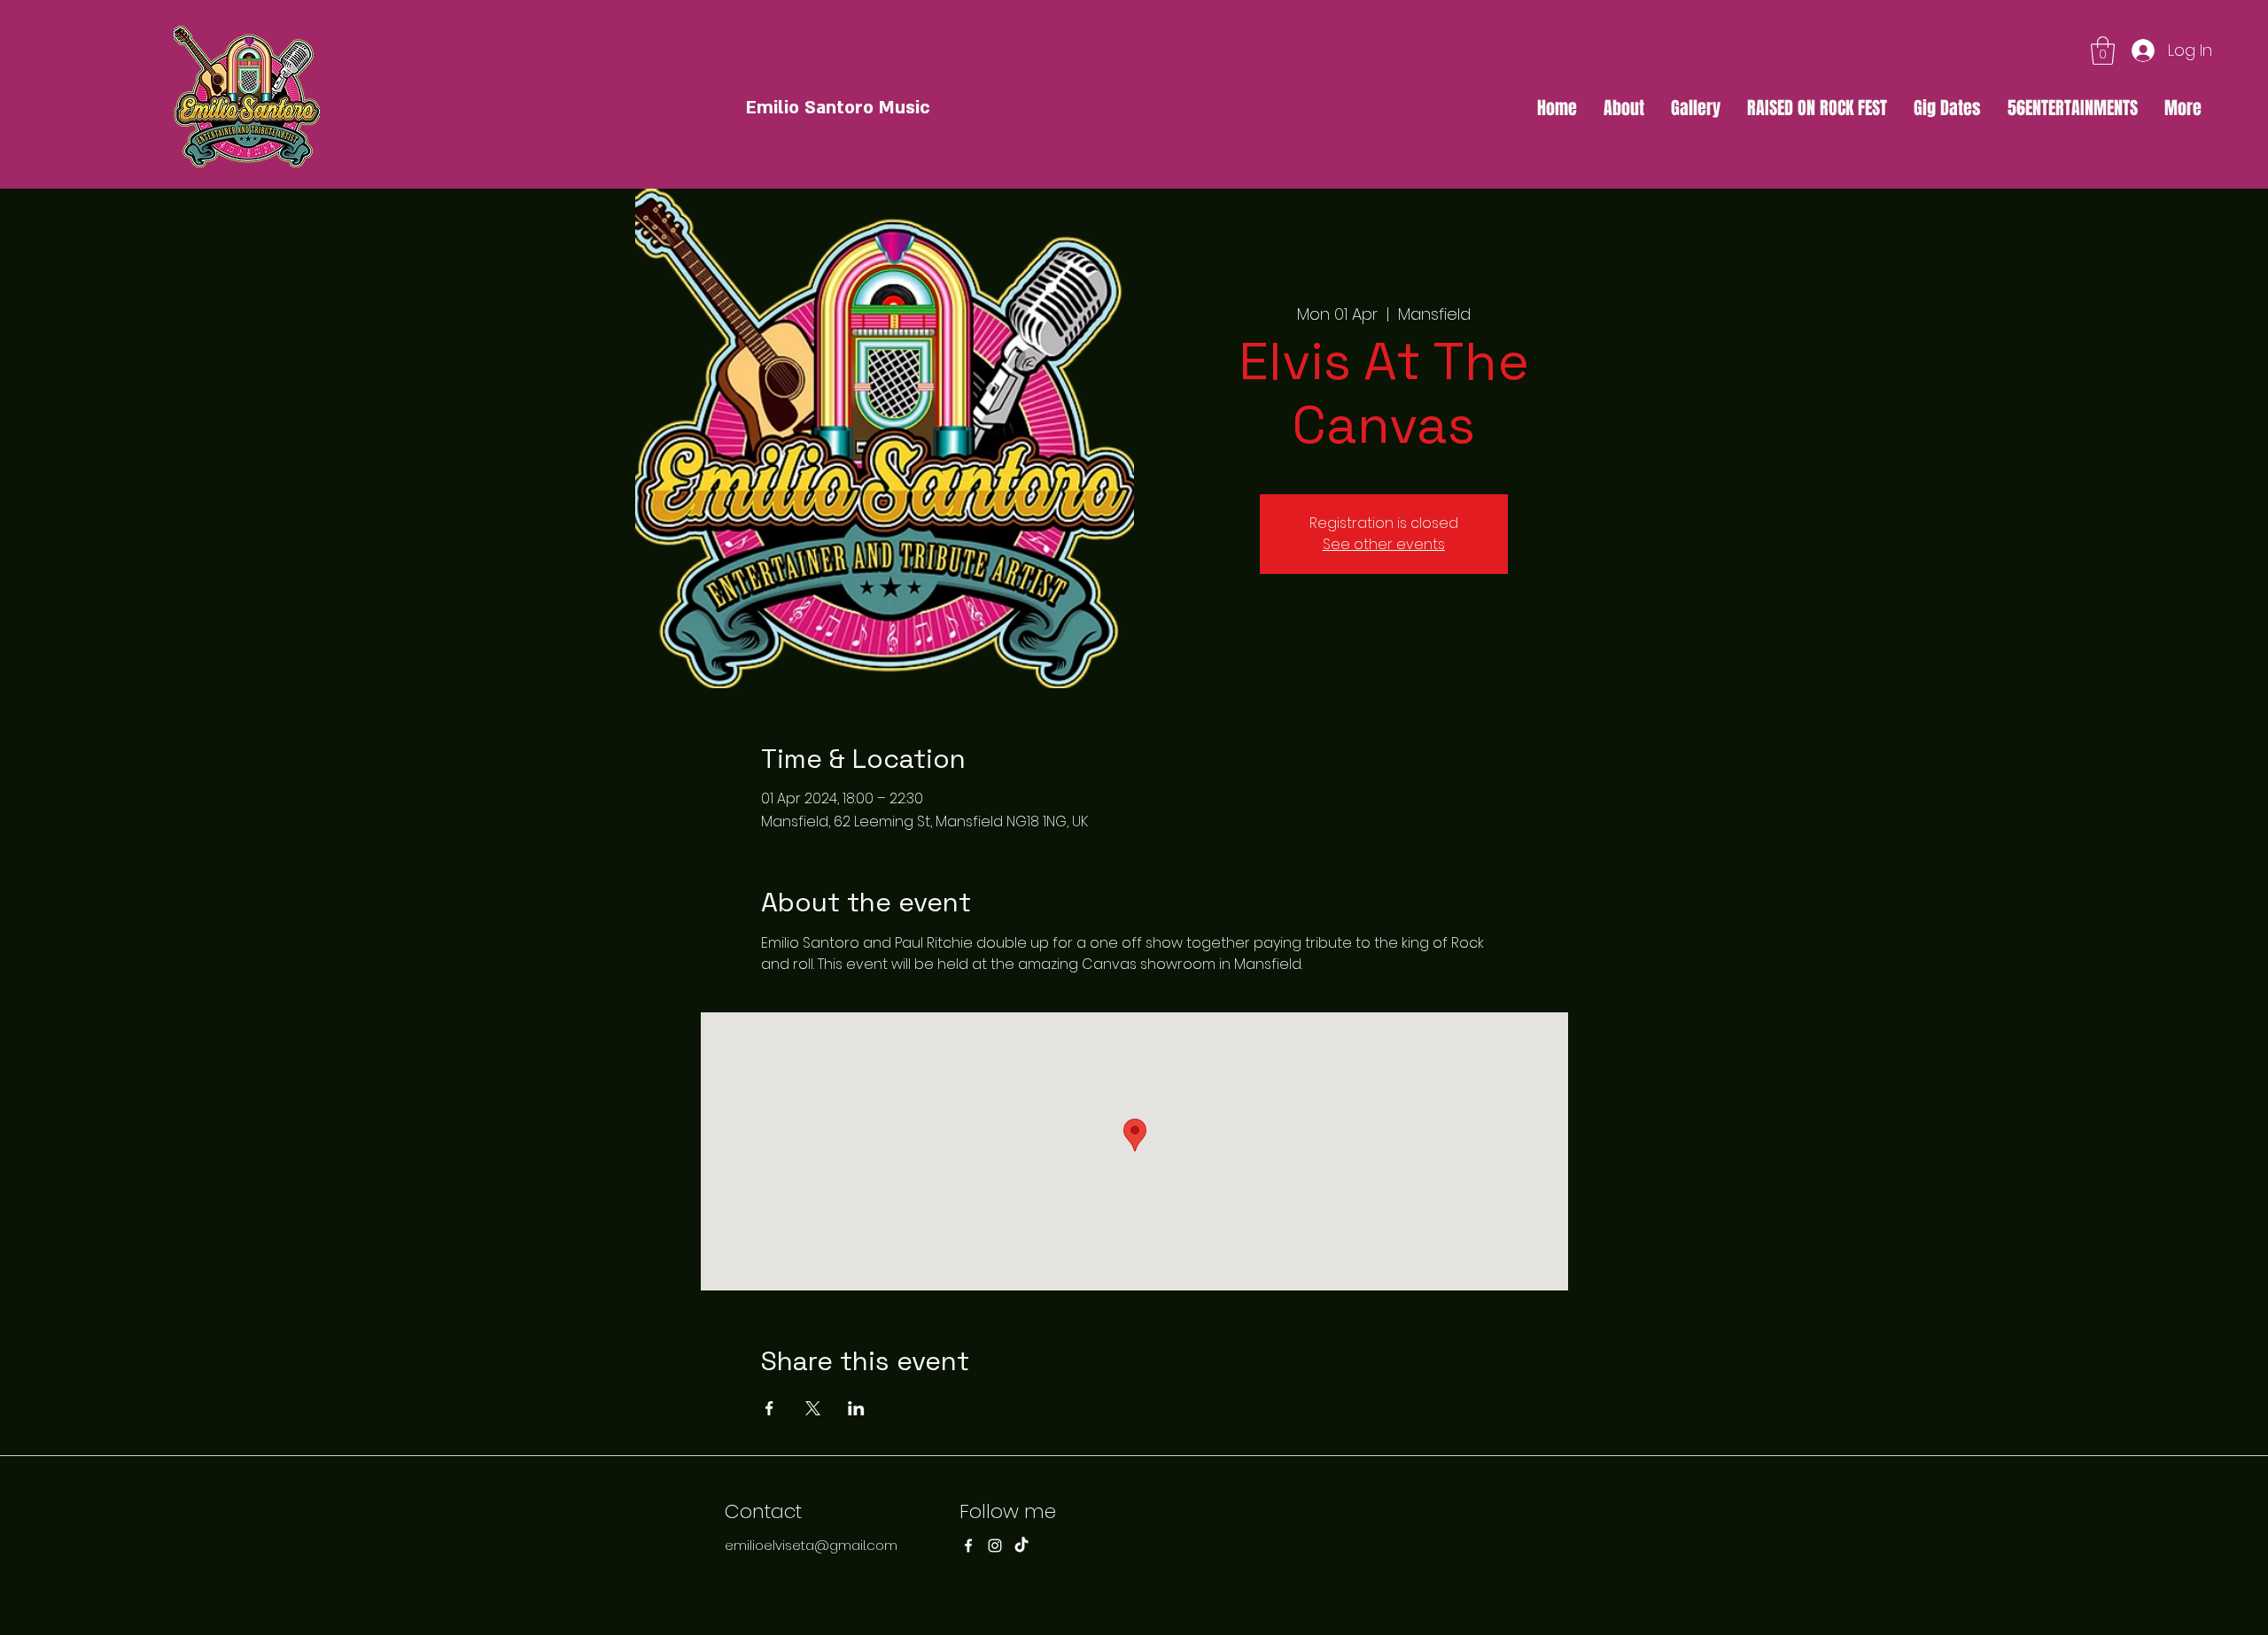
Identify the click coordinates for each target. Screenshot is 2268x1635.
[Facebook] (968, 1546)
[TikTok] (1021, 1546)
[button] (2103, 50)
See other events (1384, 544)
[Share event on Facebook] (769, 1408)
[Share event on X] (813, 1408)
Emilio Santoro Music (838, 108)
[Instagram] (995, 1546)
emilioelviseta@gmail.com (811, 1545)
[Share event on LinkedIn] (856, 1408)
